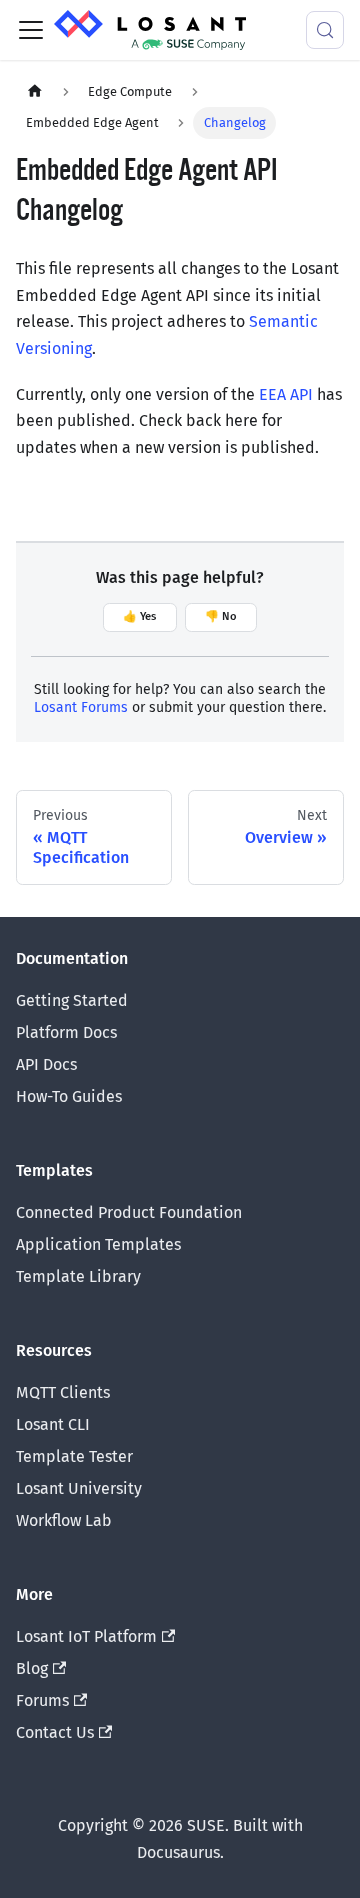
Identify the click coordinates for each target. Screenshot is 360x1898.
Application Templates (98, 1244)
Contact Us (55, 1732)
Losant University (79, 1488)
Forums (42, 1700)
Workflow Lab (64, 1520)
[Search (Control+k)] (325, 30)
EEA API (286, 394)
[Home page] (35, 91)
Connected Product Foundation (129, 1212)
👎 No (221, 616)
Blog (32, 1668)
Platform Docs (66, 1032)
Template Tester (74, 1456)
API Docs (46, 1064)
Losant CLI (53, 1424)
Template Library (78, 1276)
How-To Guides (69, 1096)
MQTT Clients (63, 1392)
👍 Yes (139, 616)
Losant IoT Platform (86, 1636)
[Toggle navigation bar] (31, 30)
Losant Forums (81, 707)
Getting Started (72, 1000)
